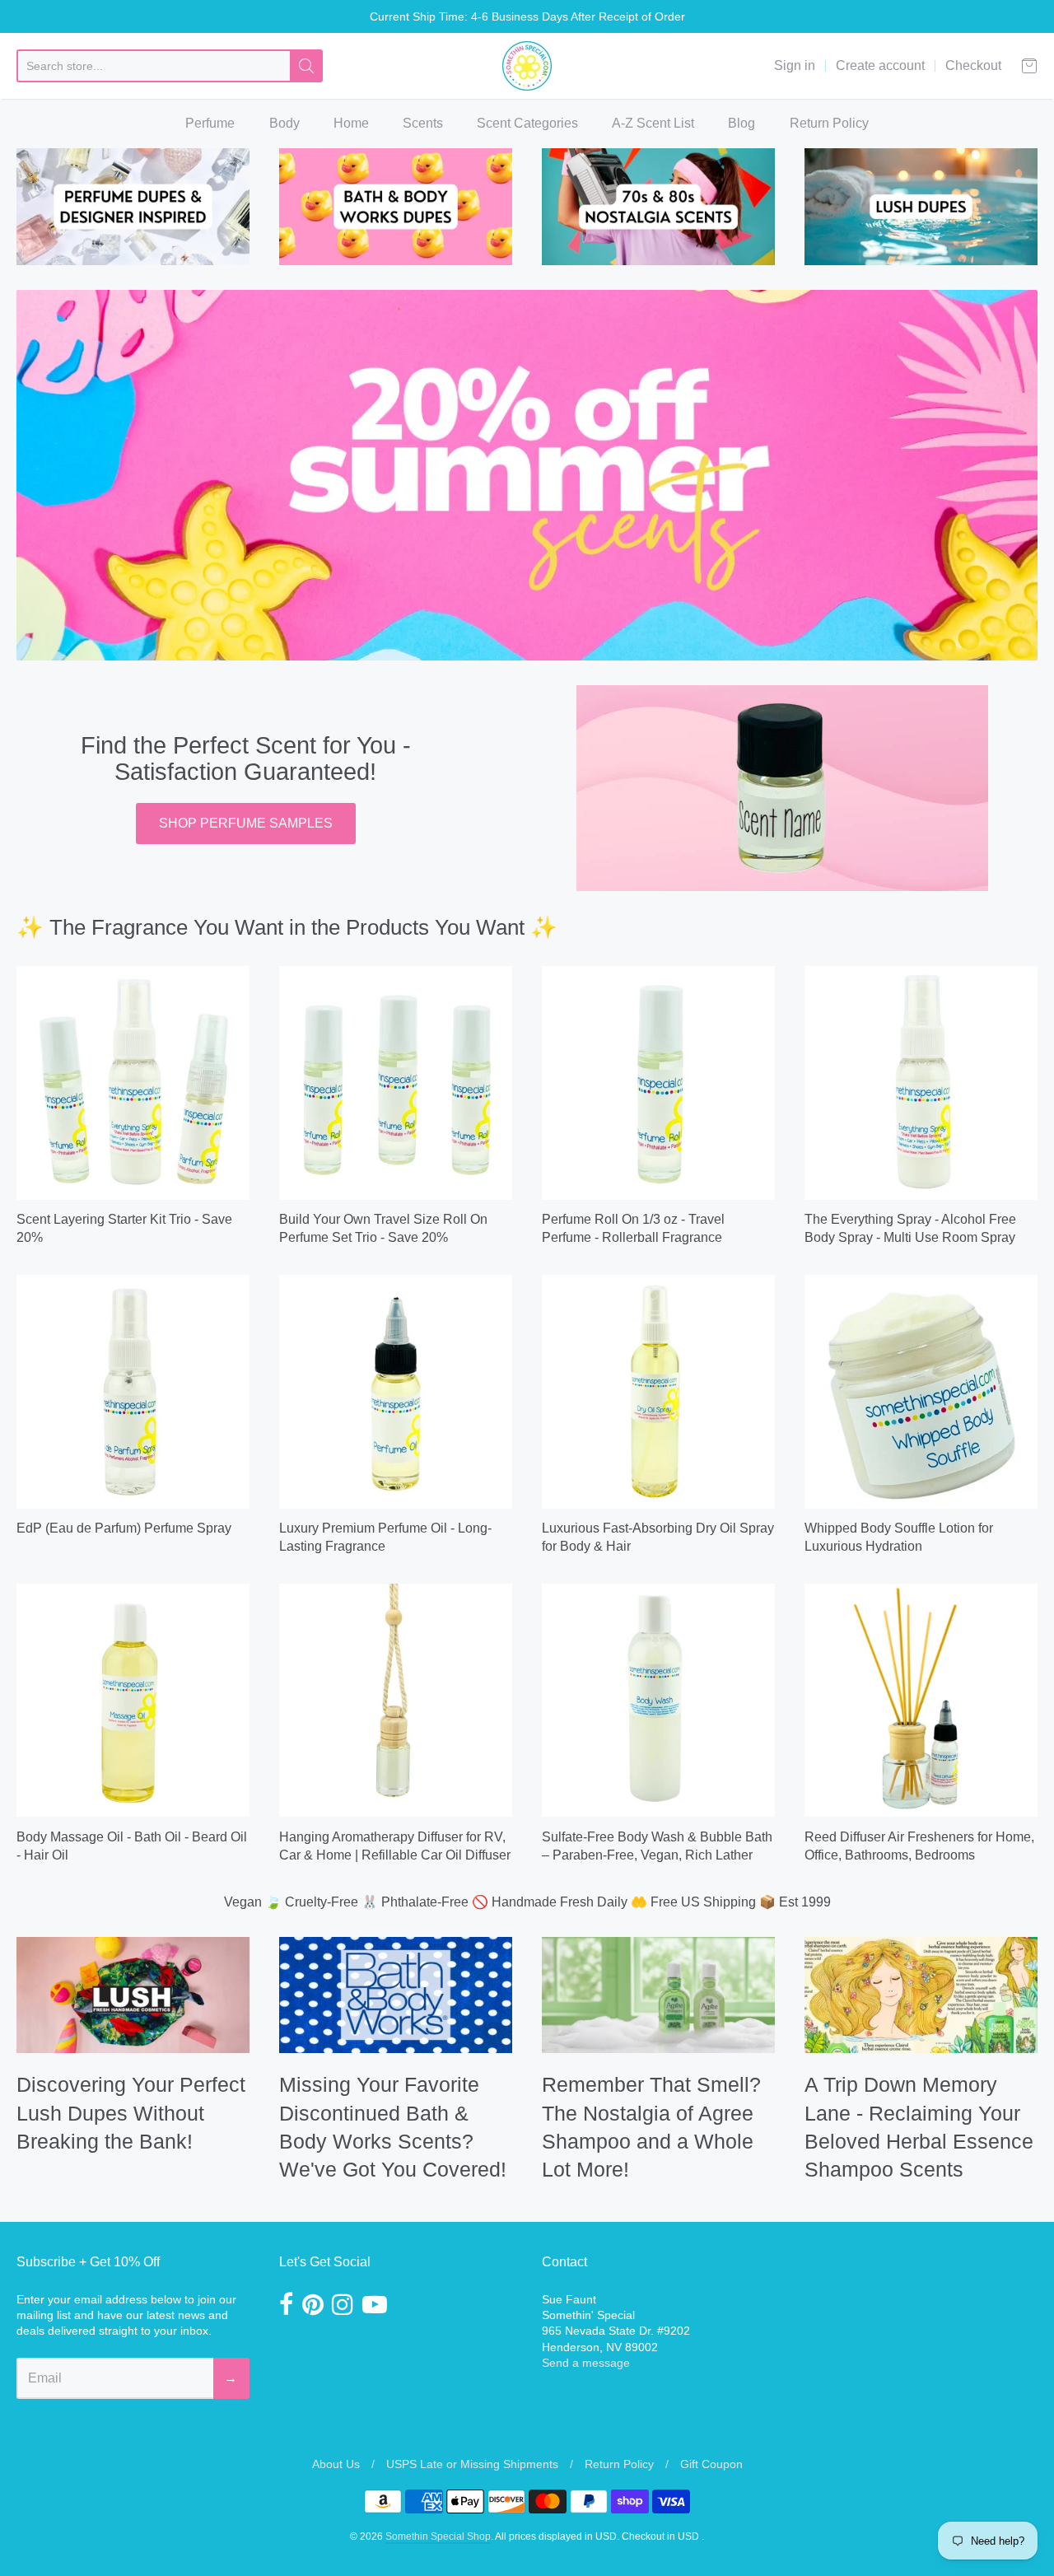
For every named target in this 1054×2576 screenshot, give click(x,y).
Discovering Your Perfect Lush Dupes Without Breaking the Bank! (131, 2113)
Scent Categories (527, 123)
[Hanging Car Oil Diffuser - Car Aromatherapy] (396, 1700)
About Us (336, 2464)
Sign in (795, 65)
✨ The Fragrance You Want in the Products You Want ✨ (287, 927)
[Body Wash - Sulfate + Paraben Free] (658, 1700)
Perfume (210, 123)
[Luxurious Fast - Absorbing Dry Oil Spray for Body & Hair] (658, 1391)
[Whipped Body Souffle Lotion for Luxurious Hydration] (921, 1391)
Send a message (586, 2363)
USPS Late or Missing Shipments (472, 2464)
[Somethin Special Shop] (527, 66)
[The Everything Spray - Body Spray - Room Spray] (921, 1083)
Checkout (973, 65)
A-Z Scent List (653, 123)
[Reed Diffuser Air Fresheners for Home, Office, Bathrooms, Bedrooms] (921, 1700)
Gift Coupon (711, 2464)
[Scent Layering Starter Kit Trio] (133, 1083)
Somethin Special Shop (438, 2536)
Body (284, 123)
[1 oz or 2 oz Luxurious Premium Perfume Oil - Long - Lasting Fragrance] (396, 1391)
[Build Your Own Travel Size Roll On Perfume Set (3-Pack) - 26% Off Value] (396, 1083)
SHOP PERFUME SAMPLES (246, 823)
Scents (423, 123)
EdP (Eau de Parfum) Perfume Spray (124, 1528)
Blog (742, 123)
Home (351, 123)
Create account (880, 65)
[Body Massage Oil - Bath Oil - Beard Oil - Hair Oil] (133, 1700)
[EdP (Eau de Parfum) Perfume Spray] (133, 1391)
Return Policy (829, 123)
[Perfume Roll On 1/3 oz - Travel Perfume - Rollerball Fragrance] (658, 1083)
